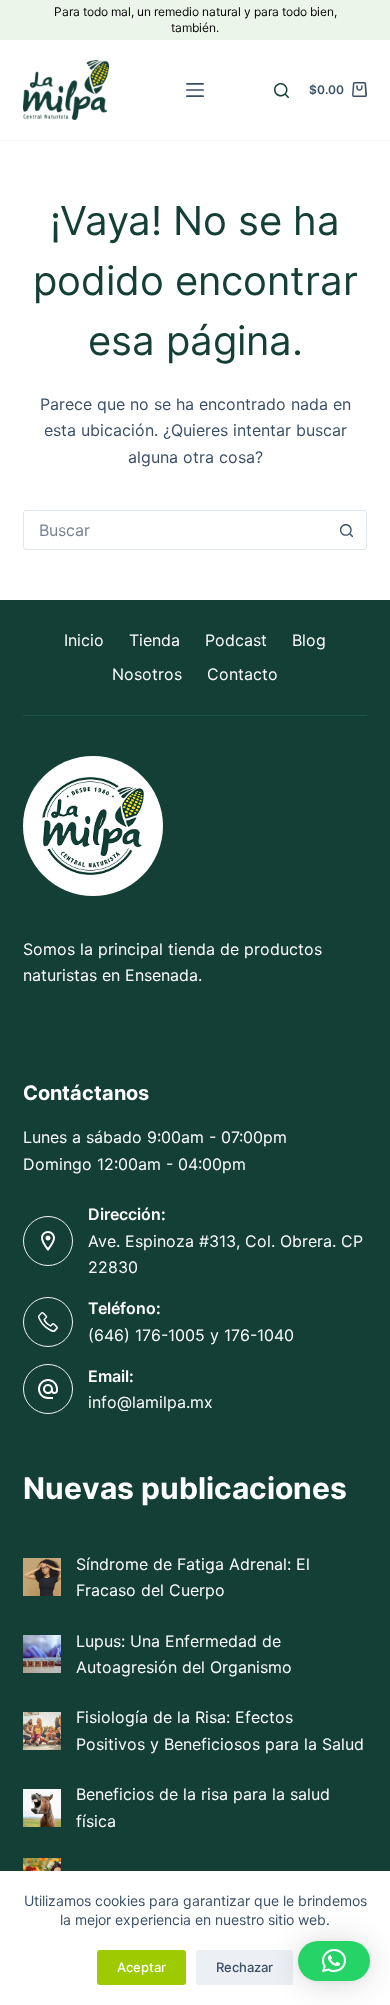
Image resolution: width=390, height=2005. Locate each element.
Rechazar (244, 1967)
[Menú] (195, 90)
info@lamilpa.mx (150, 1402)
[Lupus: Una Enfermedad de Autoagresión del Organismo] (42, 1654)
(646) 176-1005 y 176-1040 (191, 1335)
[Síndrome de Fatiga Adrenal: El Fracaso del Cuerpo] (42, 1577)
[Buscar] (281, 90)
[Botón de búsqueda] (347, 530)
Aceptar (141, 1967)
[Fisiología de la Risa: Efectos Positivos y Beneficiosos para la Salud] (42, 1731)
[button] (334, 1961)
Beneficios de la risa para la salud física (203, 1807)
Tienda (154, 640)
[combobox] (175, 530)
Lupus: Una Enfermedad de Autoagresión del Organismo (184, 1654)
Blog (309, 640)
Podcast (236, 640)
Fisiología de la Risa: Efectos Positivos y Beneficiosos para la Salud (220, 1730)
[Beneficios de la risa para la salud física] (42, 1808)
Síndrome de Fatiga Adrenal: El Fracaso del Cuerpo (193, 1577)
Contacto (242, 674)
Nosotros (147, 674)
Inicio (84, 640)
